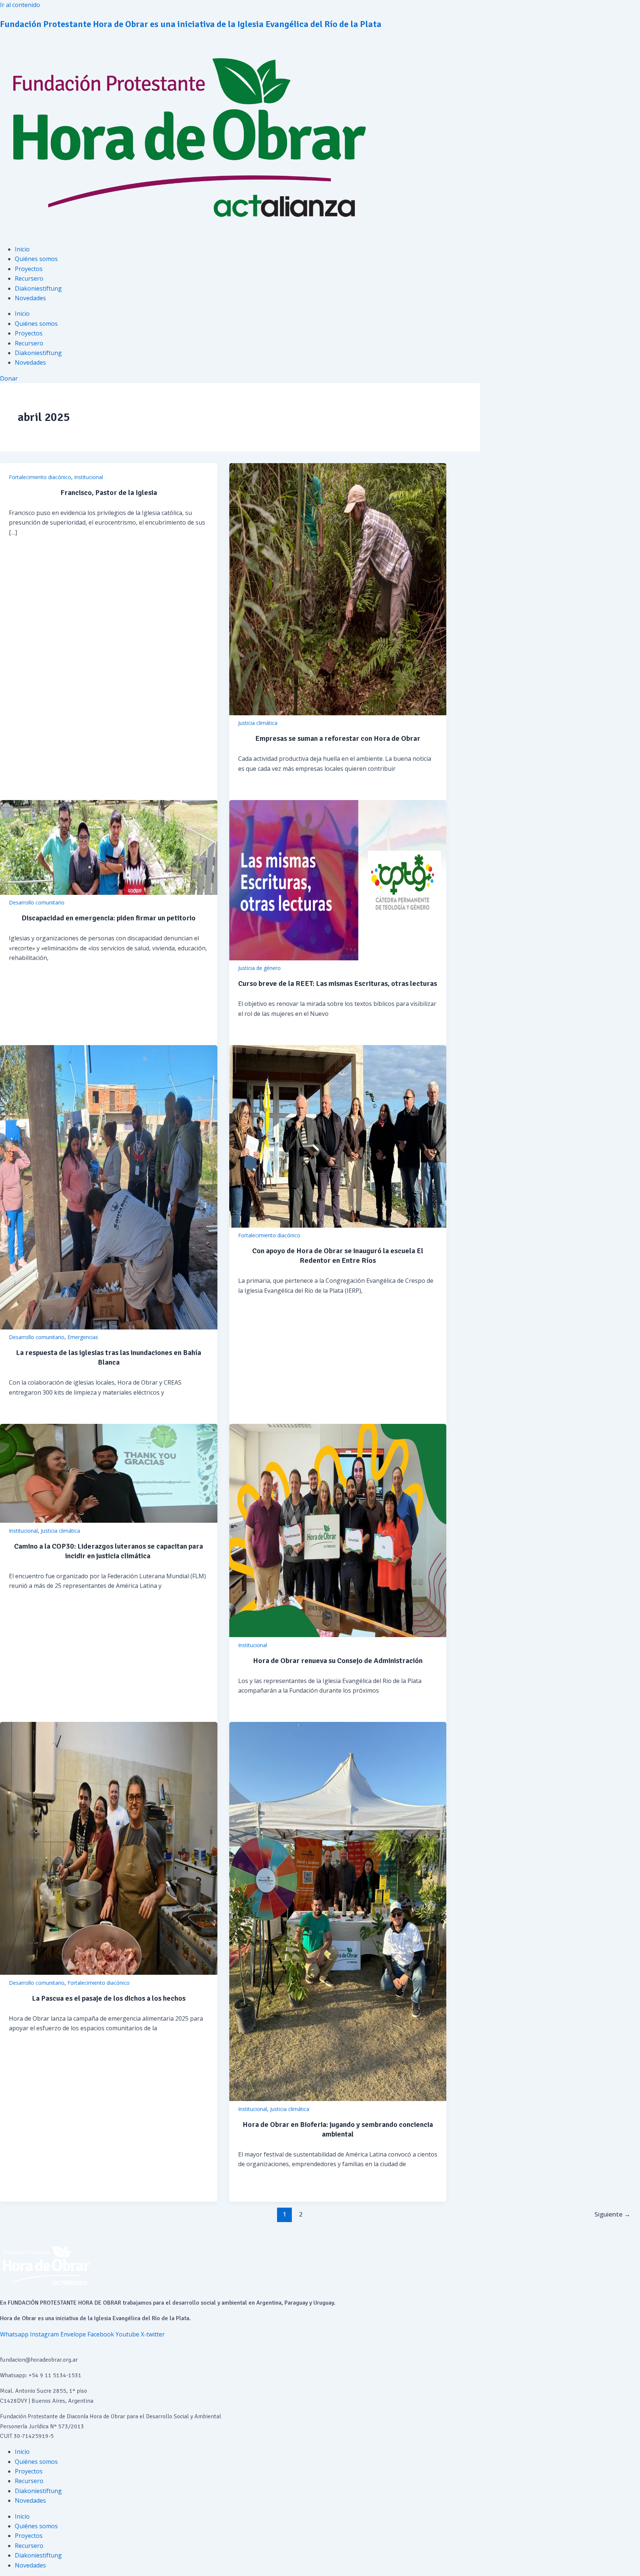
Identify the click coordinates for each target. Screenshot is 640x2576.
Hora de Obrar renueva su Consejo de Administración (338, 1661)
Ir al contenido (20, 5)
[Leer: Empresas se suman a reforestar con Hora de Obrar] (338, 713)
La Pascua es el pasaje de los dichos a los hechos (109, 1998)
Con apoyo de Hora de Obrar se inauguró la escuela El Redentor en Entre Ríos (338, 1256)
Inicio (22, 249)
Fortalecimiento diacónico (40, 477)
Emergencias (83, 1337)
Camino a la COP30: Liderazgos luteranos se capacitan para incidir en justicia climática (109, 1551)
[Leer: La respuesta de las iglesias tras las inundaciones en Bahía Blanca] (109, 1327)
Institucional (89, 477)
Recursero (29, 278)
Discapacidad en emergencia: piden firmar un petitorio (109, 918)
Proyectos (29, 269)
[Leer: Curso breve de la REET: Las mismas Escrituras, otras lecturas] (338, 958)
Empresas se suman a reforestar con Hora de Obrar (338, 738)
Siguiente (612, 2214)
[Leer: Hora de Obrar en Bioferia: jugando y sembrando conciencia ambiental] (338, 2099)
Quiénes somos (36, 259)
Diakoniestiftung (38, 288)
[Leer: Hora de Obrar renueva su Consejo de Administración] (338, 1635)
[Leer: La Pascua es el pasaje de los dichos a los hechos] (109, 1973)
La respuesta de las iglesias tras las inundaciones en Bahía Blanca (109, 1357)
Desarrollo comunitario (37, 902)
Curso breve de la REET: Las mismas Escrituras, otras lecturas (338, 983)
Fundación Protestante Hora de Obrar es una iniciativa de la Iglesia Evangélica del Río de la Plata (191, 24)
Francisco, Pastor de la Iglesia (109, 493)
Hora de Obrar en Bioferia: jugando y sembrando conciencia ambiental (338, 2129)
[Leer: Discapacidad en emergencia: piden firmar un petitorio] (109, 893)
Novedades (30, 298)
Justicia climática (258, 723)
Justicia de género (259, 968)
